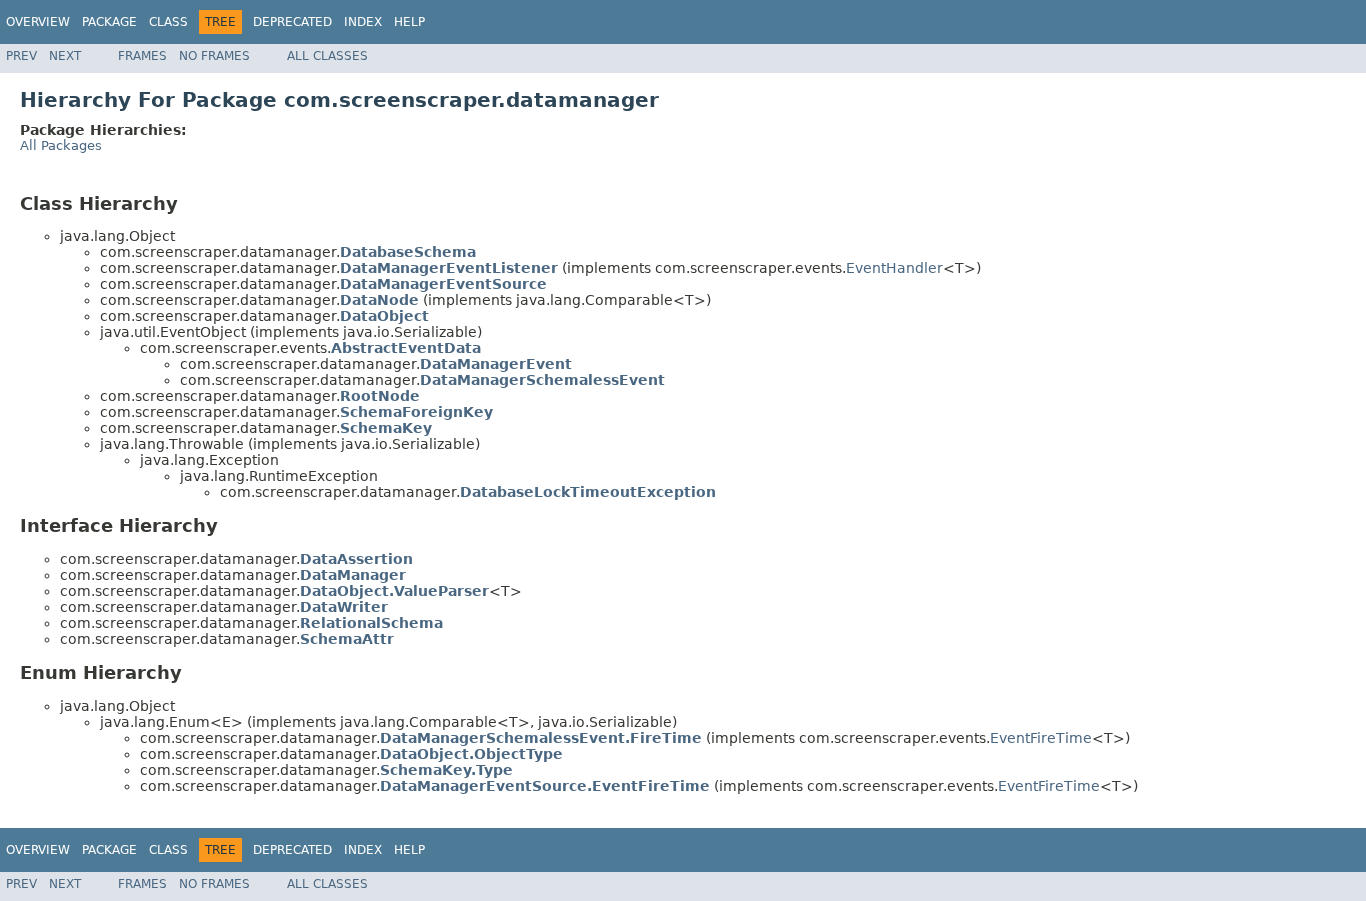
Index (363, 22)
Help (409, 22)
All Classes (327, 56)
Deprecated (292, 22)
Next (65, 56)
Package (109, 22)
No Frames (214, 56)
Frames (142, 56)
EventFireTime (1041, 738)
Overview (38, 22)
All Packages (61, 145)
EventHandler (894, 268)
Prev (21, 56)
